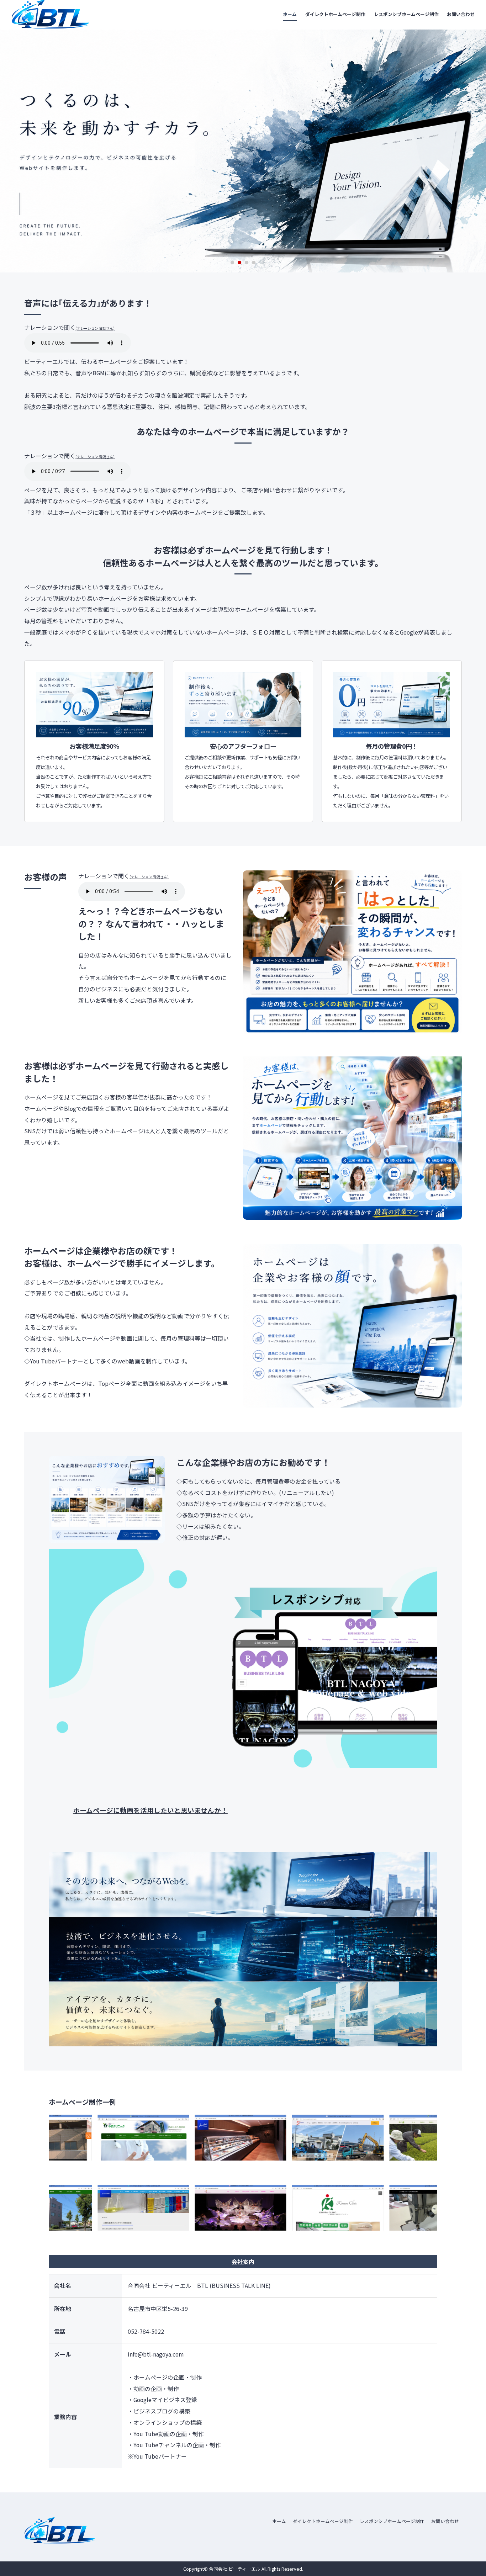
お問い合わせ (461, 14)
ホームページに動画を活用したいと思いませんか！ (150, 1810)
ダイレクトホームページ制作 (335, 14)
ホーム (290, 14)
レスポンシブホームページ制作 (406, 14)
